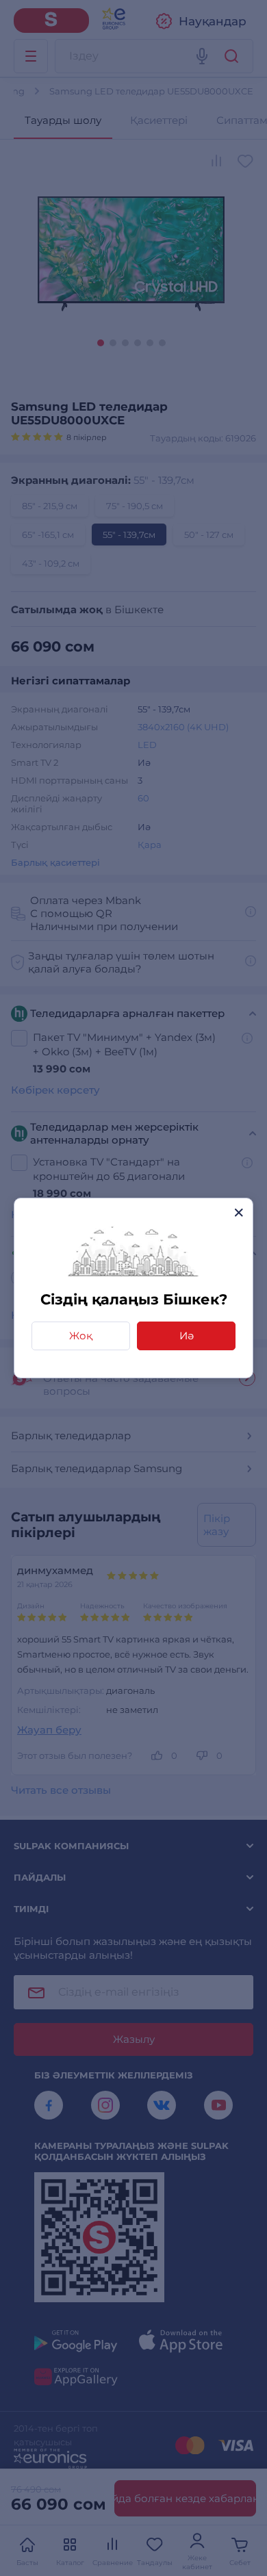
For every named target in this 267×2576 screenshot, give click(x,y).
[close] (239, 1212)
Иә (187, 1336)
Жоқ (81, 1336)
